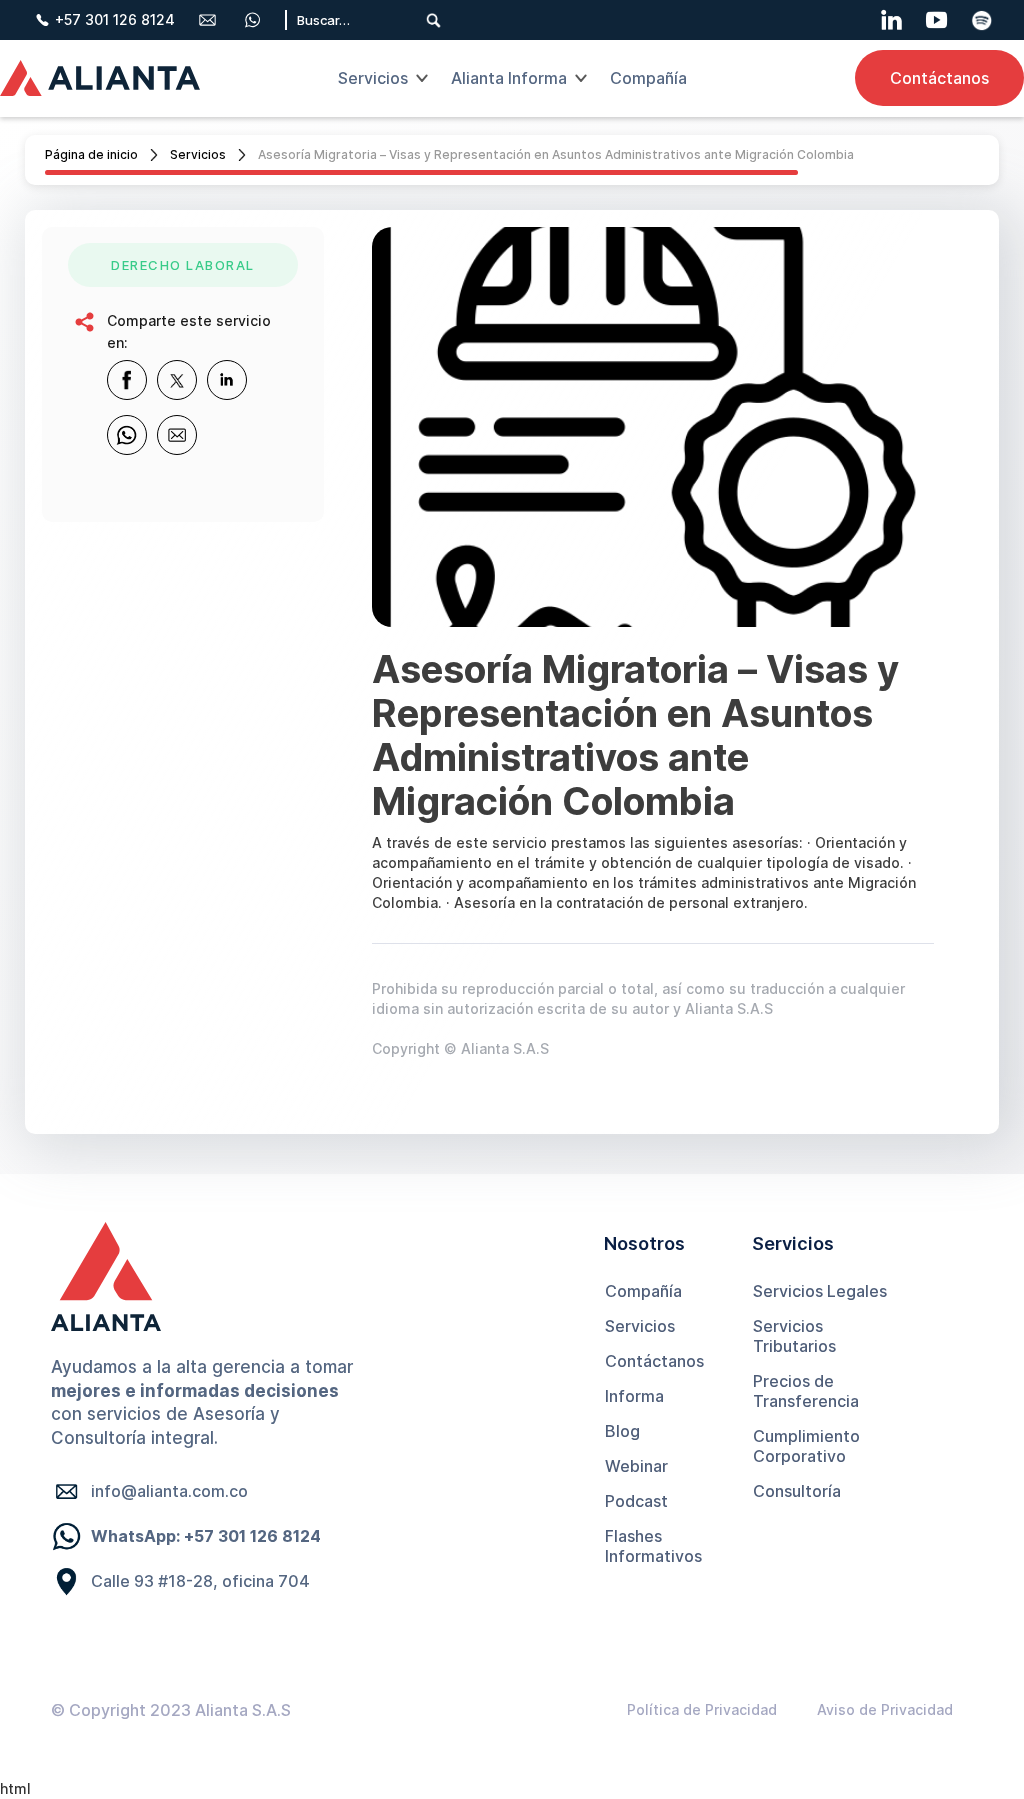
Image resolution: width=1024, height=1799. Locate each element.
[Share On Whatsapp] (127, 435)
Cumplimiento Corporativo (806, 1446)
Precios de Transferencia (806, 1391)
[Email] (177, 435)
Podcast (636, 1501)
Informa (634, 1396)
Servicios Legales (820, 1291)
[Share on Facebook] (127, 380)
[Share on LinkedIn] (227, 380)
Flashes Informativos (653, 1546)
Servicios (198, 154)
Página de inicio (91, 154)
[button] (380, 78)
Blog (622, 1431)
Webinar (636, 1466)
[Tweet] (177, 380)
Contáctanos (939, 78)
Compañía (643, 1291)
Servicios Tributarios (794, 1336)
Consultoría (797, 1491)
